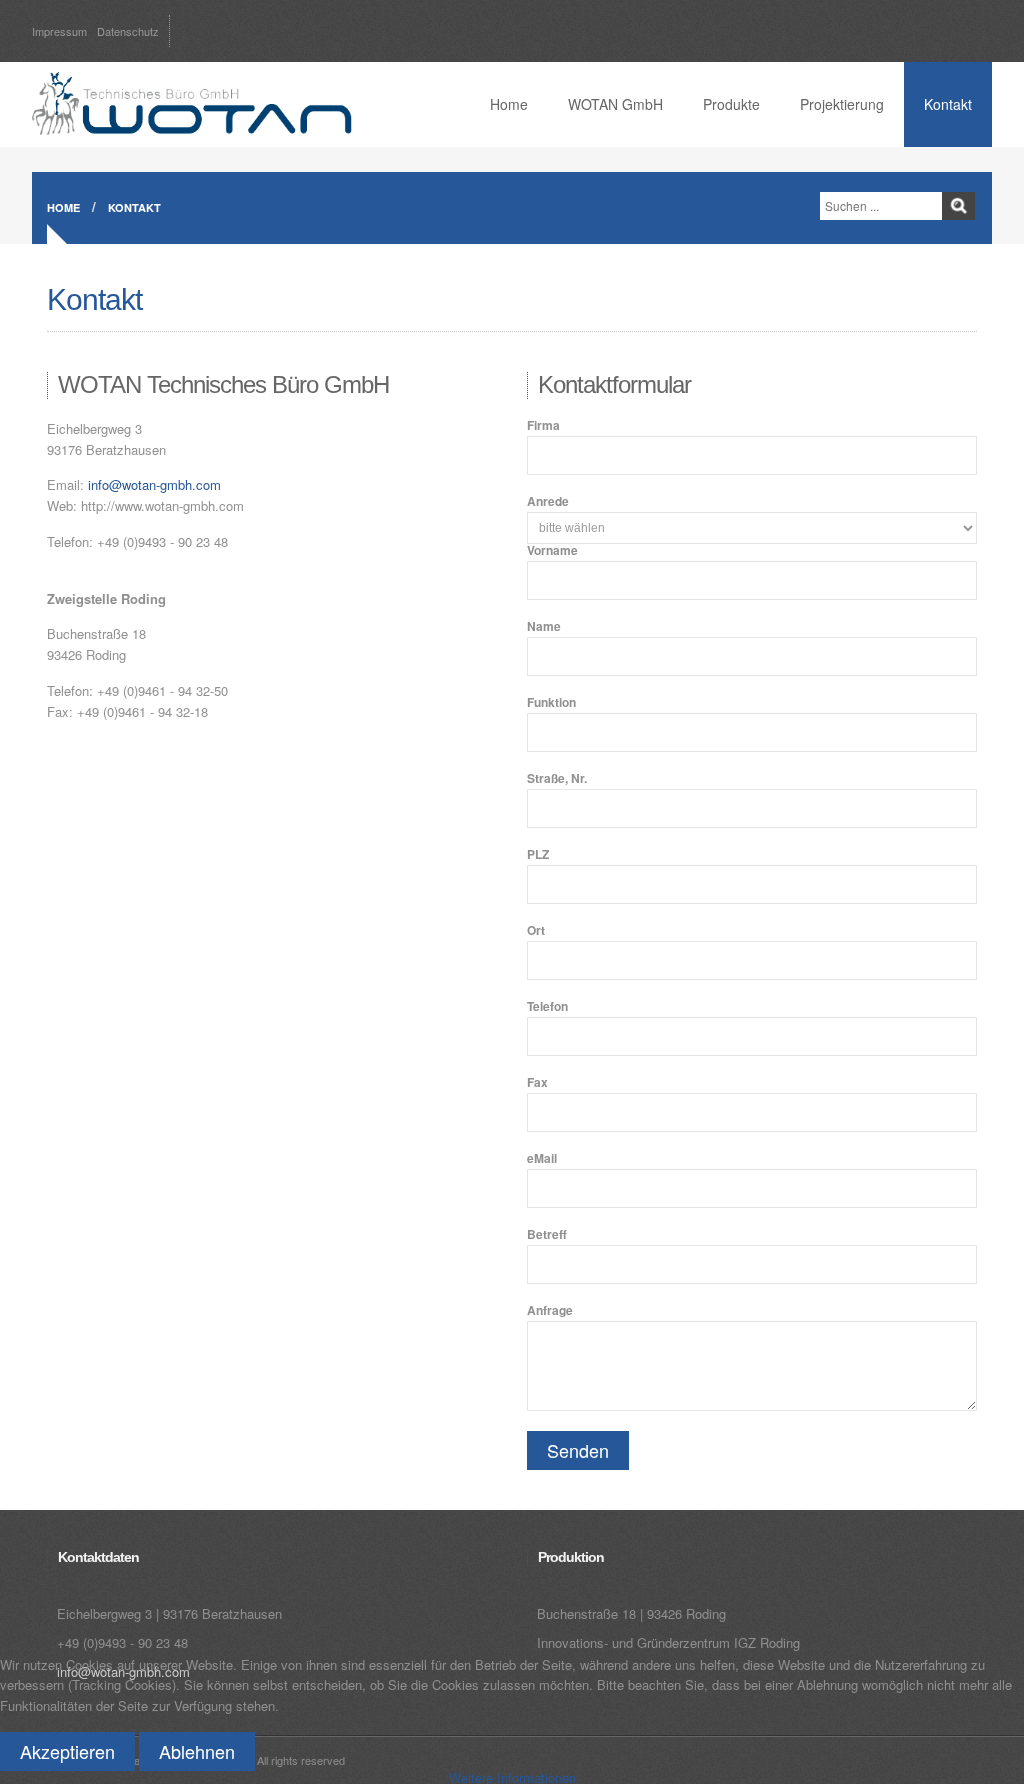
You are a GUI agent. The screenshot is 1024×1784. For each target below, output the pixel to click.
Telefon (547, 1006)
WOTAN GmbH (615, 104)
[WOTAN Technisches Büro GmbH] (192, 99)
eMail (542, 1158)
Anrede (548, 501)
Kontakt (948, 104)
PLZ (538, 854)
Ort (536, 930)
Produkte (731, 104)
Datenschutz (128, 31)
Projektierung (842, 104)
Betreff (547, 1234)
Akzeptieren (67, 1751)
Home (509, 104)
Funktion (551, 702)
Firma (543, 425)
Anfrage (550, 1310)
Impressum (59, 31)
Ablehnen (197, 1751)
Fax (537, 1082)
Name (544, 626)
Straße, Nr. (557, 778)
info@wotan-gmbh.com (154, 484)
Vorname (552, 550)
